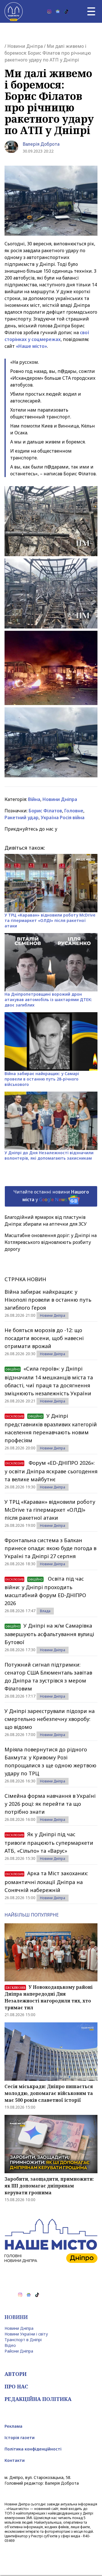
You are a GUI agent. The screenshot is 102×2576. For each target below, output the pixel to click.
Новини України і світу (26, 2334)
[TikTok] (66, 11)
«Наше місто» (31, 346)
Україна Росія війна (63, 817)
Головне (74, 811)
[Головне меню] (91, 11)
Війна (34, 799)
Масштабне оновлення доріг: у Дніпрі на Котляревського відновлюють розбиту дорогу (51, 1242)
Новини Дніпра (25, 46)
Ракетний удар (22, 817)
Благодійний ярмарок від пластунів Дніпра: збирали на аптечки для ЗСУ (46, 1221)
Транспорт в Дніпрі (23, 2340)
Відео (10, 2345)
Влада (45, 1611)
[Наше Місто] (14, 11)
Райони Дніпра (19, 2351)
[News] (58, 11)
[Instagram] (49, 11)
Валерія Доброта (41, 144)
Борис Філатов (45, 811)
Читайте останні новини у (51, 1196)
